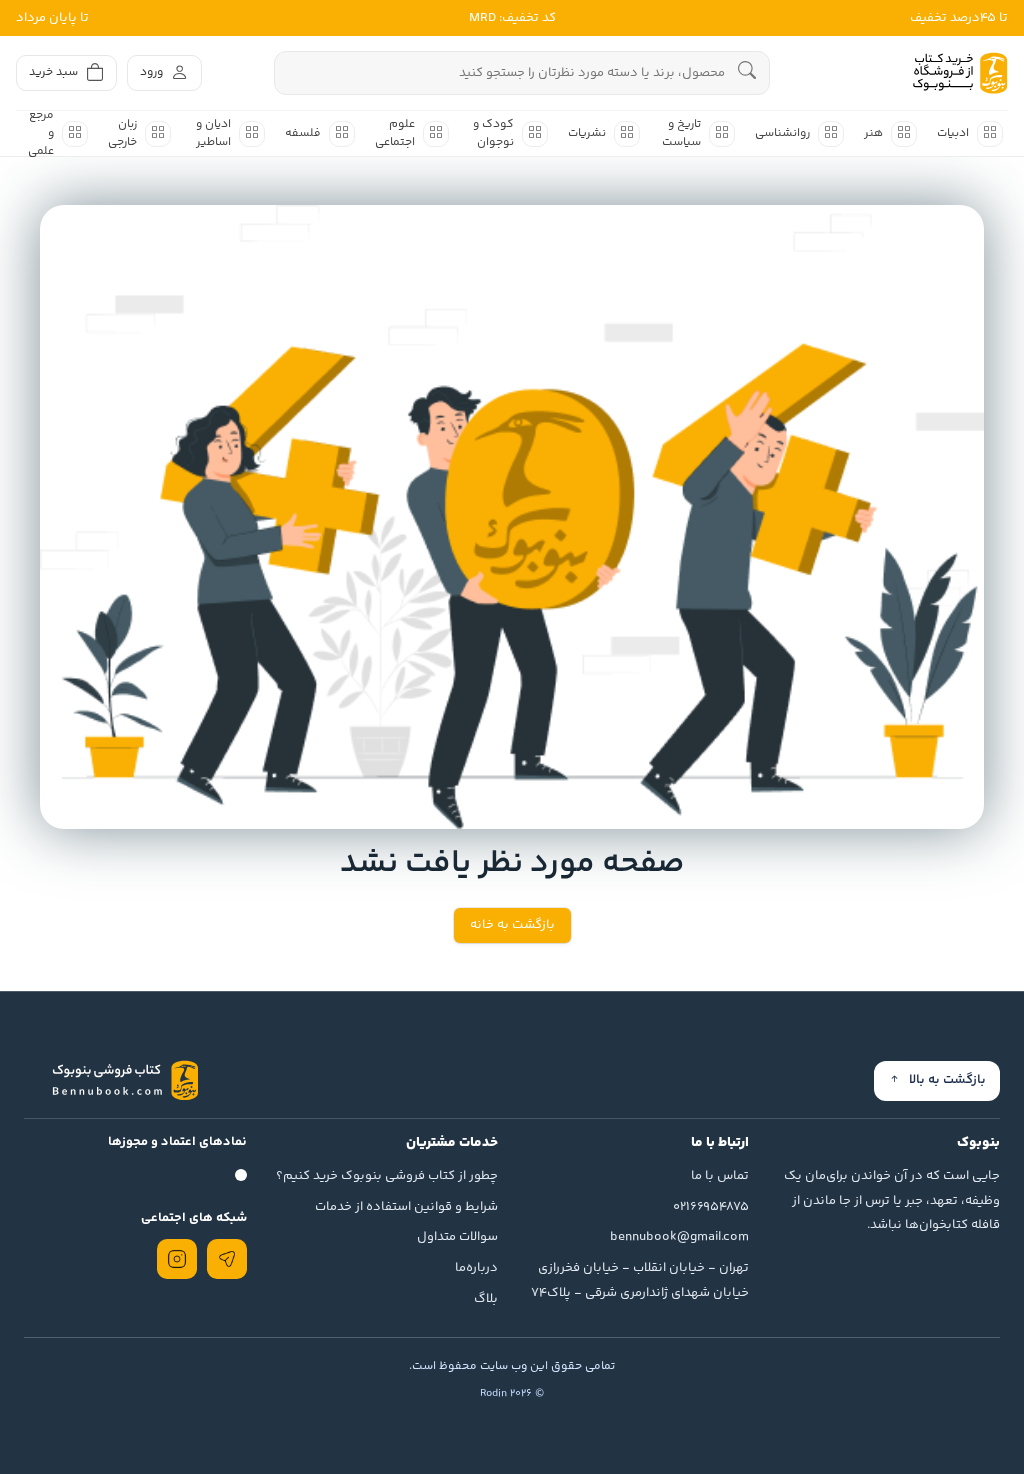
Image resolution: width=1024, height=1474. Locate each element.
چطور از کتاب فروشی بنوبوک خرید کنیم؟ (387, 1176)
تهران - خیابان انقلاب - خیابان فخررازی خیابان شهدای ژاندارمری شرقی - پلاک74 (640, 1280)
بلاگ (486, 1299)
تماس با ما (720, 1176)
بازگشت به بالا (947, 1080)
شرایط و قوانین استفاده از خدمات (406, 1207)
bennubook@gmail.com (679, 1237)
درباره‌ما (476, 1268)
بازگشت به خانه (512, 925)
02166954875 (711, 1207)
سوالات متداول (457, 1237)
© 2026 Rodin (512, 1393)
